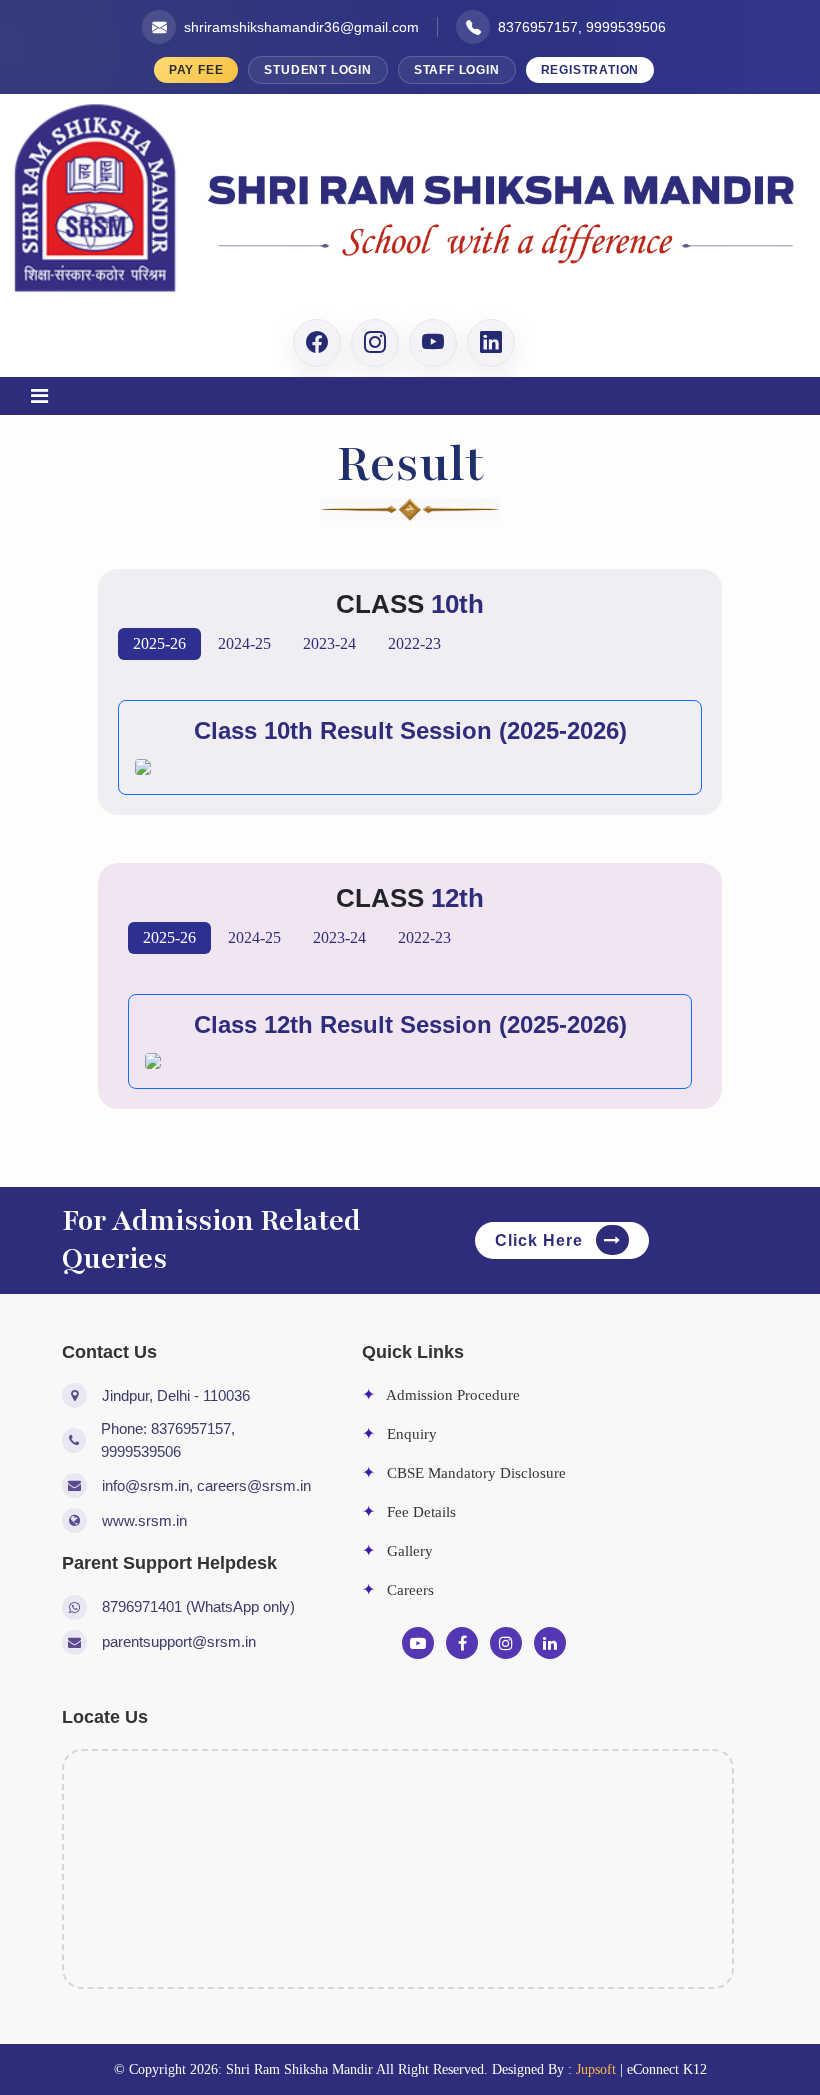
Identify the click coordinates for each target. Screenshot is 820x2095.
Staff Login (457, 70)
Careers (398, 1590)
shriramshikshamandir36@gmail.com (301, 27)
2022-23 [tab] (414, 643)
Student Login (317, 70)
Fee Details (409, 1512)
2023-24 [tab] (329, 643)
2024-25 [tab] (244, 643)
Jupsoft (596, 2069)
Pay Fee (196, 70)
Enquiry (399, 1434)
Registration (590, 70)
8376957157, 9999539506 (582, 27)
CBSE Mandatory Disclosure (464, 1473)
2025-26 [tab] (159, 643)
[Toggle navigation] (39, 396)
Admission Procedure (441, 1395)
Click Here (541, 1240)
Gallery (397, 1551)
